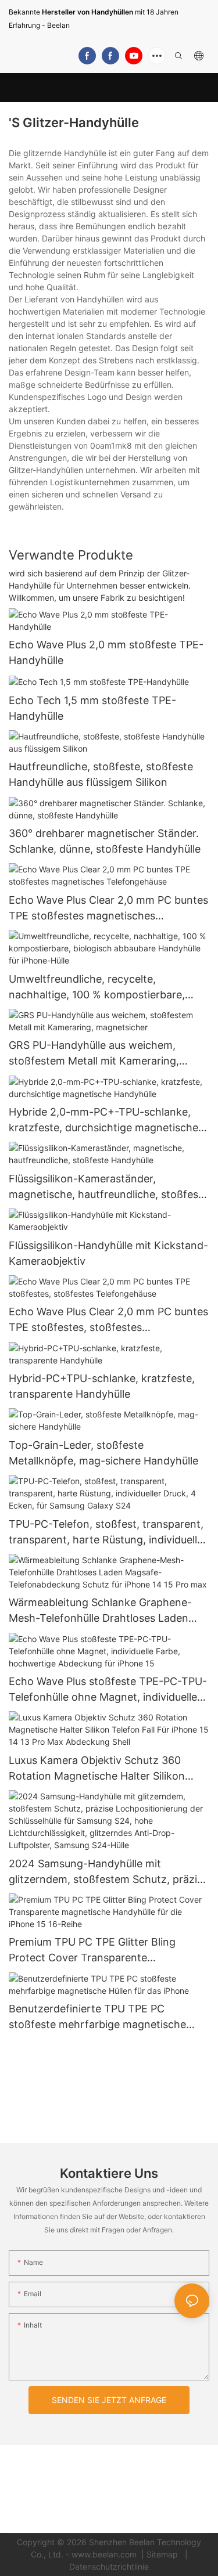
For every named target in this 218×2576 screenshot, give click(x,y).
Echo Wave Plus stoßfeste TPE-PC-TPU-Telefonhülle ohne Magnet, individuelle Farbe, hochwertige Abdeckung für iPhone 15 (108, 1690)
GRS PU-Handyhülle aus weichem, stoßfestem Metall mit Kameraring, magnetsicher (94, 1054)
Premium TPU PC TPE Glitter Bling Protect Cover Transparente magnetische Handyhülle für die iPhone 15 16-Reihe (105, 1951)
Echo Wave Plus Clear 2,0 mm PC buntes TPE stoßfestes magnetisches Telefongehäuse (108, 909)
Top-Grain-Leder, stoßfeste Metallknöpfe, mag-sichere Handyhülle (103, 1453)
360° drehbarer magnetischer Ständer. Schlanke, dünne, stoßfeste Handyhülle (105, 841)
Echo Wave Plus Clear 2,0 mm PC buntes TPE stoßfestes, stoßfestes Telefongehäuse (108, 1320)
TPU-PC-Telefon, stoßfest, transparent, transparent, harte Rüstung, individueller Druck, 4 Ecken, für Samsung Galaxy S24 (108, 1533)
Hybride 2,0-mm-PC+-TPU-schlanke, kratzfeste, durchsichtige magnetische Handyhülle (103, 1121)
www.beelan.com (105, 2554)
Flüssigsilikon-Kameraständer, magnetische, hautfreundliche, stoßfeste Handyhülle (108, 1187)
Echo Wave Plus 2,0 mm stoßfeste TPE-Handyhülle (106, 652)
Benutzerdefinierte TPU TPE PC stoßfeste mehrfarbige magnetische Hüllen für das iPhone (97, 2017)
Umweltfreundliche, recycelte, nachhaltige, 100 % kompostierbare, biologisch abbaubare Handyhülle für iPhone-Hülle (99, 988)
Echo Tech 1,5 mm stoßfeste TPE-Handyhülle (92, 708)
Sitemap (163, 2554)
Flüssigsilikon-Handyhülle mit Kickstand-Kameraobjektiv (108, 1253)
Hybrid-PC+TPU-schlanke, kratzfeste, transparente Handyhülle (102, 1386)
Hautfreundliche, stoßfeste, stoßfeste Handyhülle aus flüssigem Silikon (101, 774)
